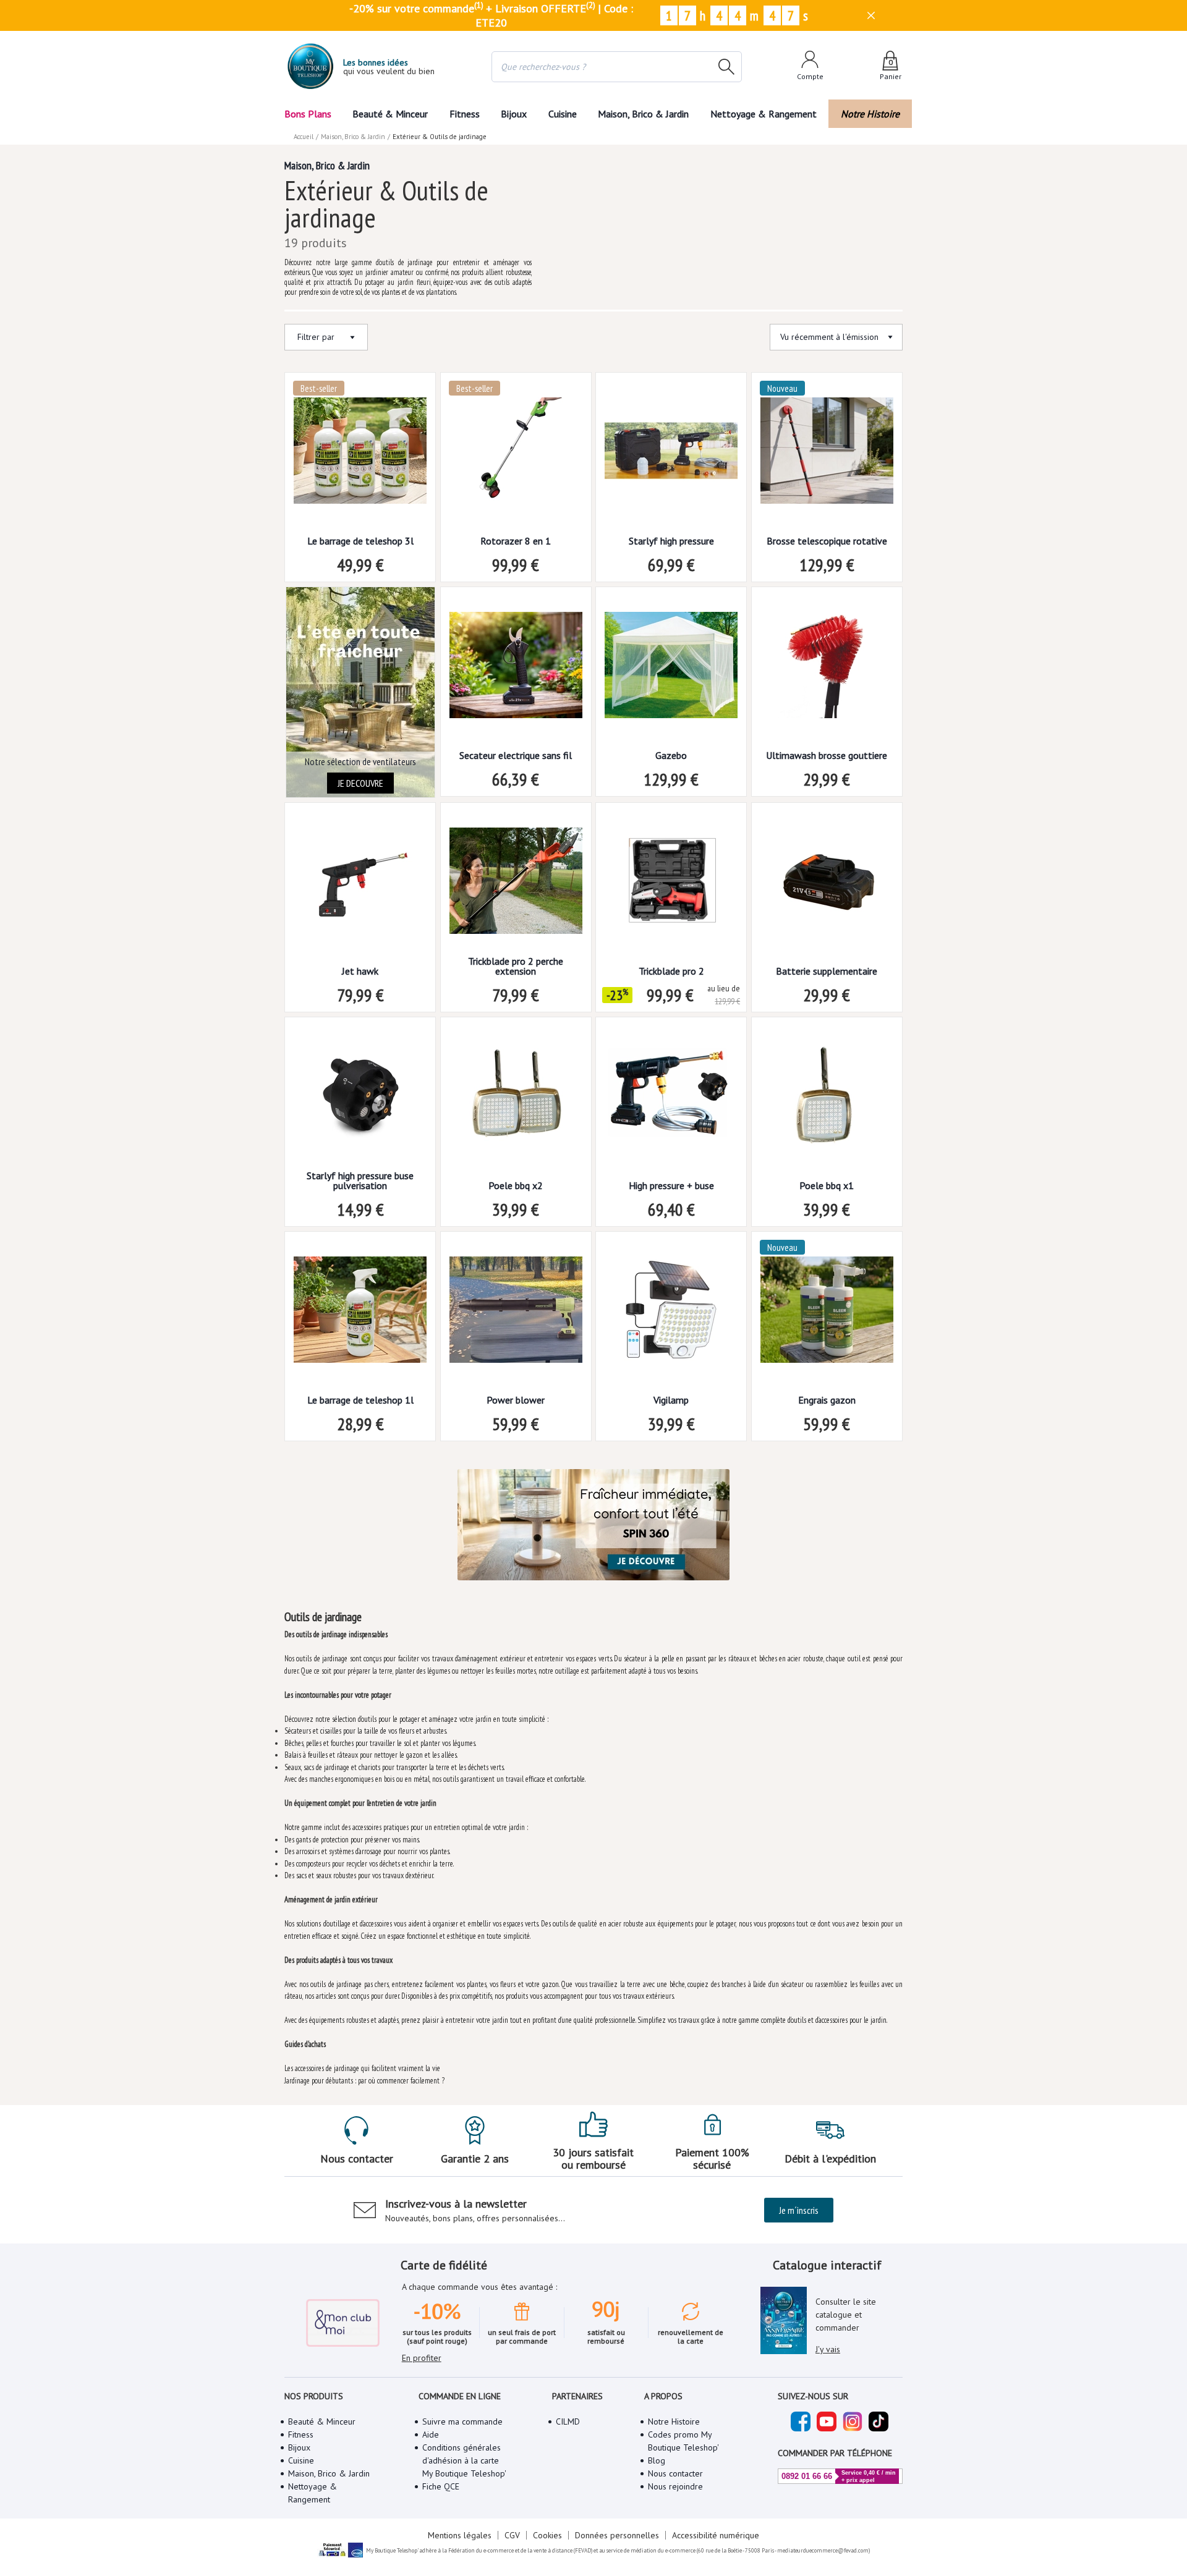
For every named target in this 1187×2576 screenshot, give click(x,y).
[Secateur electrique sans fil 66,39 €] (516, 669)
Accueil (304, 137)
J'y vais (828, 2349)
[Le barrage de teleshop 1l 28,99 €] (360, 1314)
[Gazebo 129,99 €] (671, 669)
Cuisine (563, 114)
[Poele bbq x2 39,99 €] (516, 1099)
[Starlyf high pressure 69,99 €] (671, 455)
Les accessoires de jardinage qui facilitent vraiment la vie (362, 2068)
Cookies (547, 2535)
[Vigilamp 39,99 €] (671, 1314)
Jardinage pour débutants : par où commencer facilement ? (364, 2081)
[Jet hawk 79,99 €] (360, 885)
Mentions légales (460, 2535)
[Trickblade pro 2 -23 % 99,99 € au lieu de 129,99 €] (671, 885)
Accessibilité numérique (716, 2535)
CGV (512, 2535)
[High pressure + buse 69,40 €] (671, 1099)
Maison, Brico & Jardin (643, 114)
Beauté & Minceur (390, 114)
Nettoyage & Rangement (764, 114)
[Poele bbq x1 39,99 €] (827, 1099)
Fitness (465, 114)
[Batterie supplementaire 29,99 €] (827, 885)
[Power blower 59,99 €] (516, 1314)
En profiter (422, 2358)
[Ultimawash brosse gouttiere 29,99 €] (827, 669)
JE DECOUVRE (360, 783)
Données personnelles (617, 2535)
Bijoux (514, 114)
